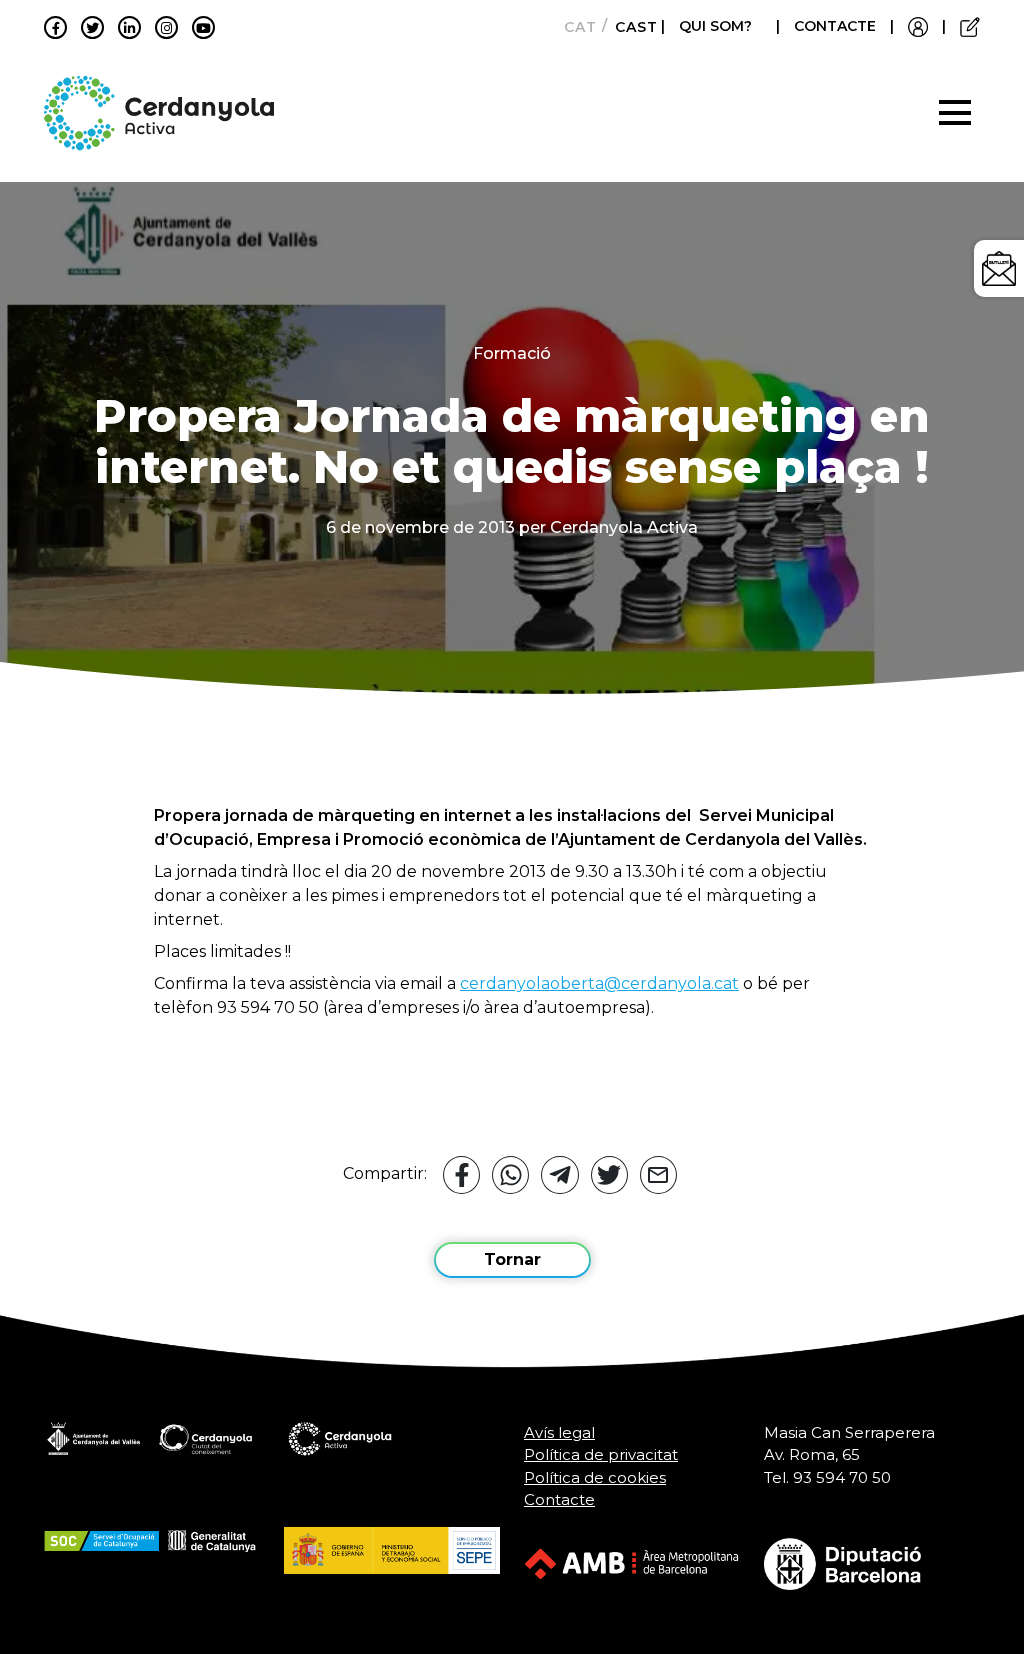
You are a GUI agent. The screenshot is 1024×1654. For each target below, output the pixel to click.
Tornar (512, 1259)
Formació (512, 353)
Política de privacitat (601, 1454)
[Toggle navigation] (955, 113)
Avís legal (559, 1432)
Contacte (559, 1499)
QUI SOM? (715, 26)
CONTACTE (835, 26)
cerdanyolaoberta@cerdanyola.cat (599, 983)
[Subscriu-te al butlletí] (999, 268)
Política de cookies (595, 1477)
